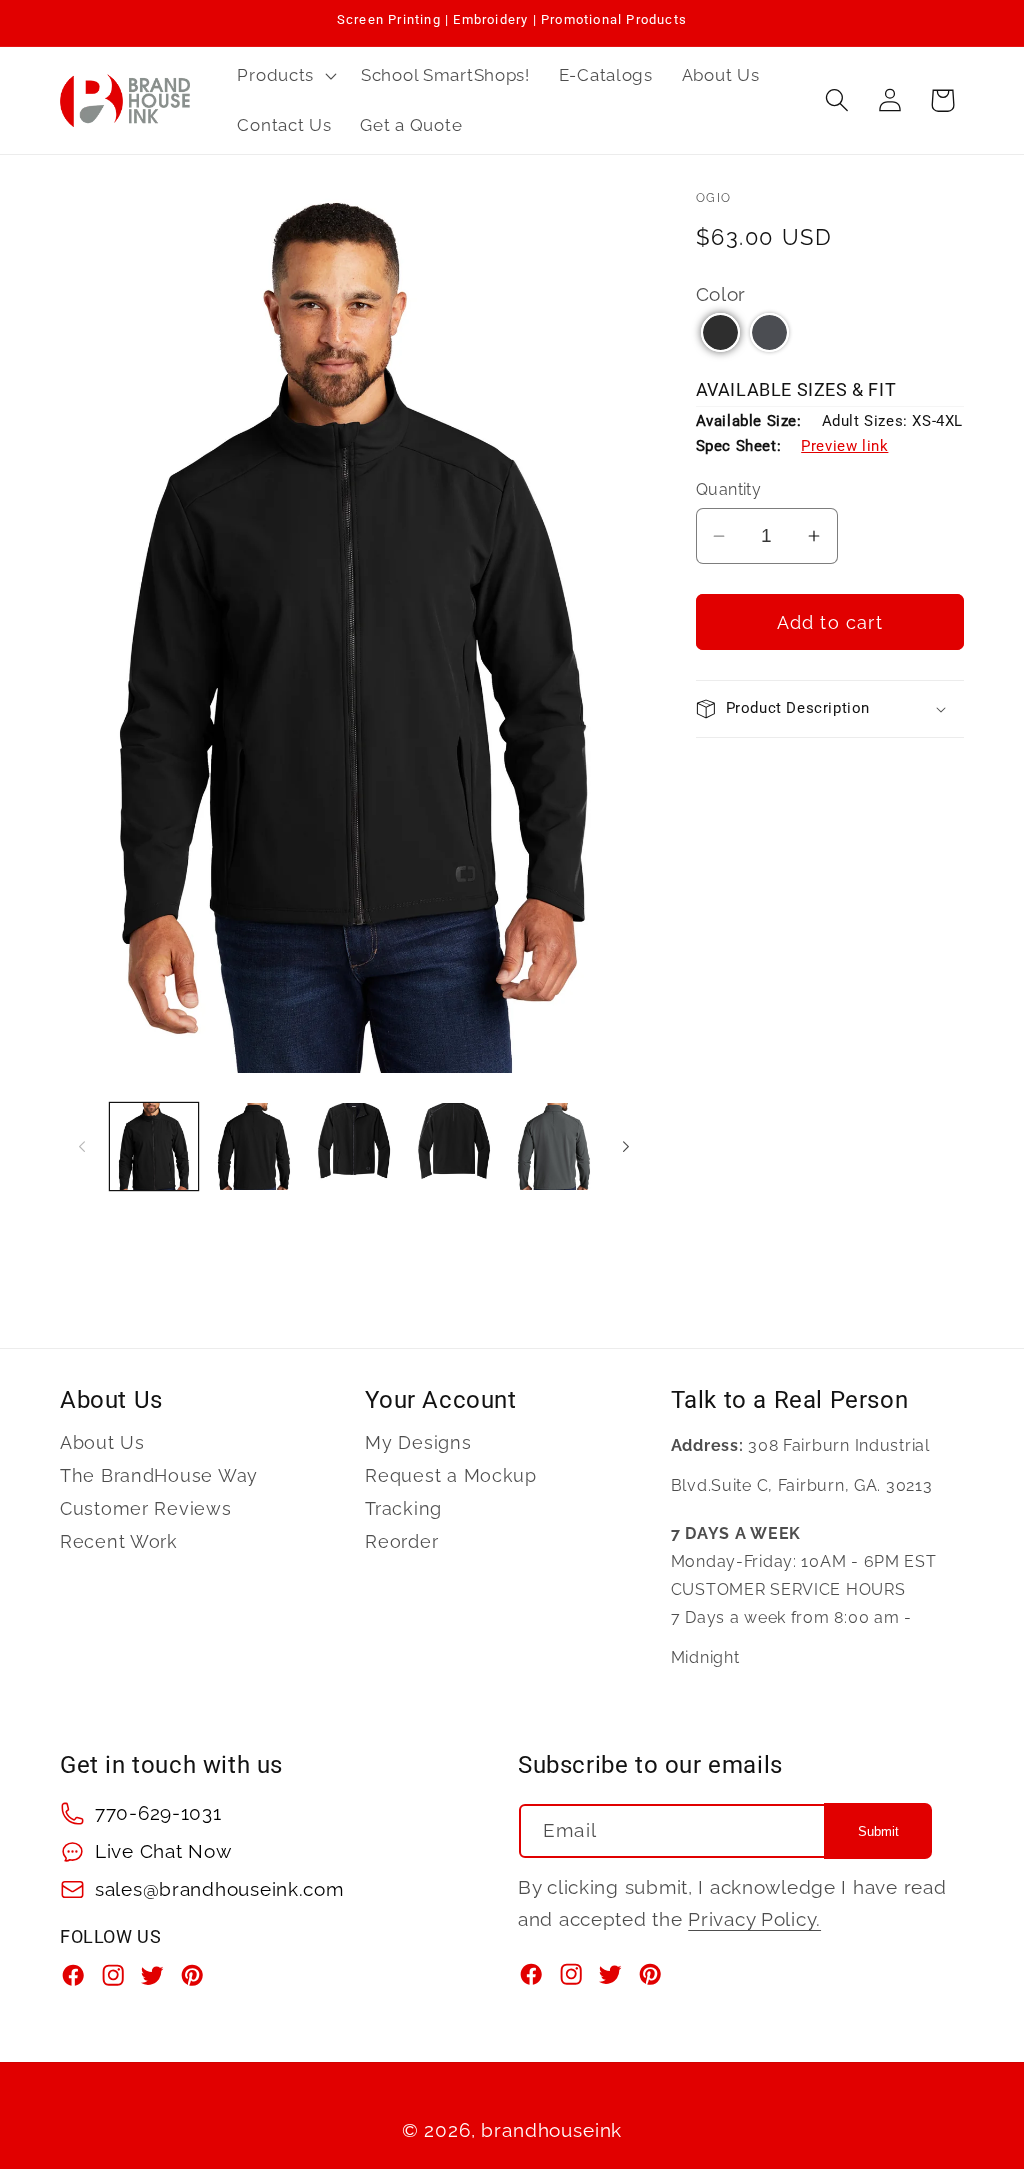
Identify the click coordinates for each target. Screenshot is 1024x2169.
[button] (285, 76)
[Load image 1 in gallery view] (154, 1147)
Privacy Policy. (754, 1919)
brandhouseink (551, 2130)
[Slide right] (626, 1146)
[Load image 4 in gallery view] (454, 1147)
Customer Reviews (146, 1508)
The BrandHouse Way (159, 1475)
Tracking (403, 1508)
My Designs (418, 1443)
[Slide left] (82, 1146)
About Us (102, 1443)
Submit (878, 1831)
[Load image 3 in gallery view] (354, 1147)
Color (721, 294)
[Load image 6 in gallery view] (554, 1147)
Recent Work (119, 1541)
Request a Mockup (451, 1475)
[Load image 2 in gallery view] (254, 1147)
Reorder (401, 1541)
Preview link (844, 446)
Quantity (729, 489)
